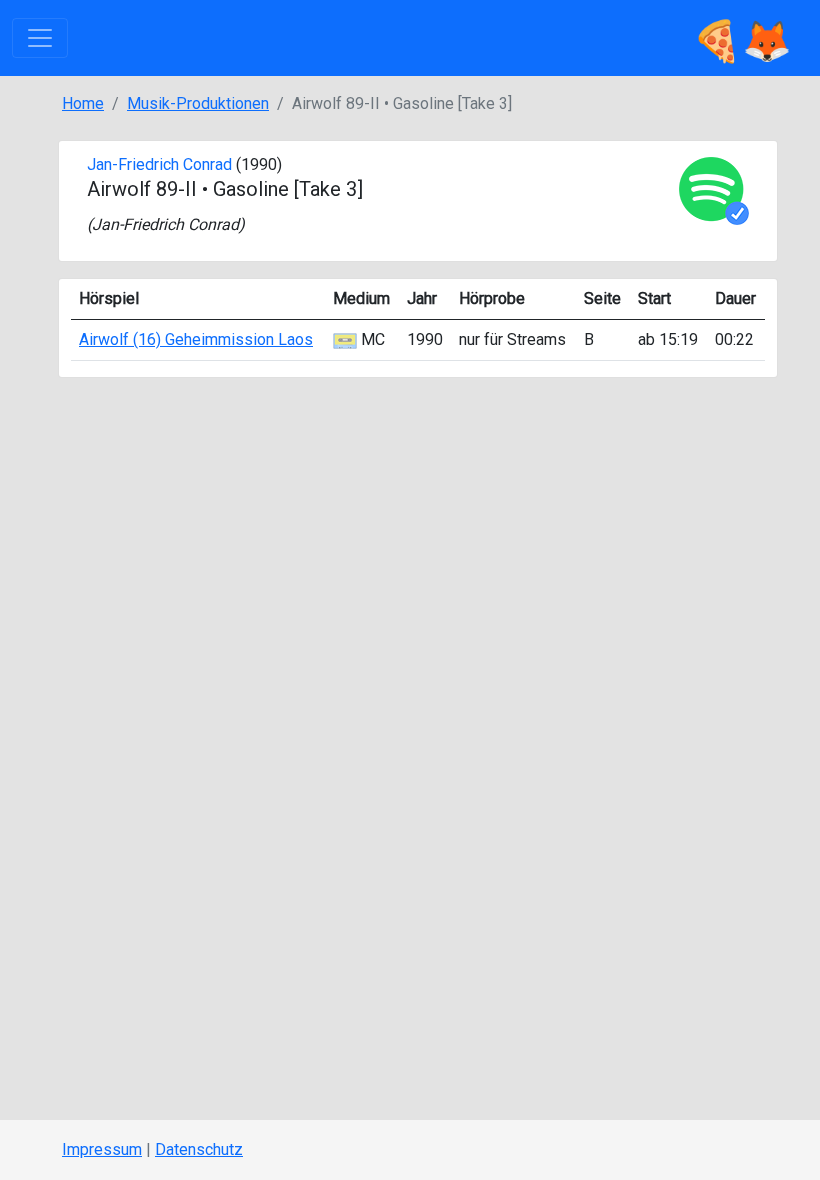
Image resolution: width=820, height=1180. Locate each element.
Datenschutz (199, 1149)
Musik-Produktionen (198, 103)
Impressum (102, 1149)
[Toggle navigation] (40, 38)
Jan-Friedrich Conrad (159, 164)
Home (83, 103)
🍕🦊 (742, 37)
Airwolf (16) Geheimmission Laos (196, 339)
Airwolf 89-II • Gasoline (188, 189)
